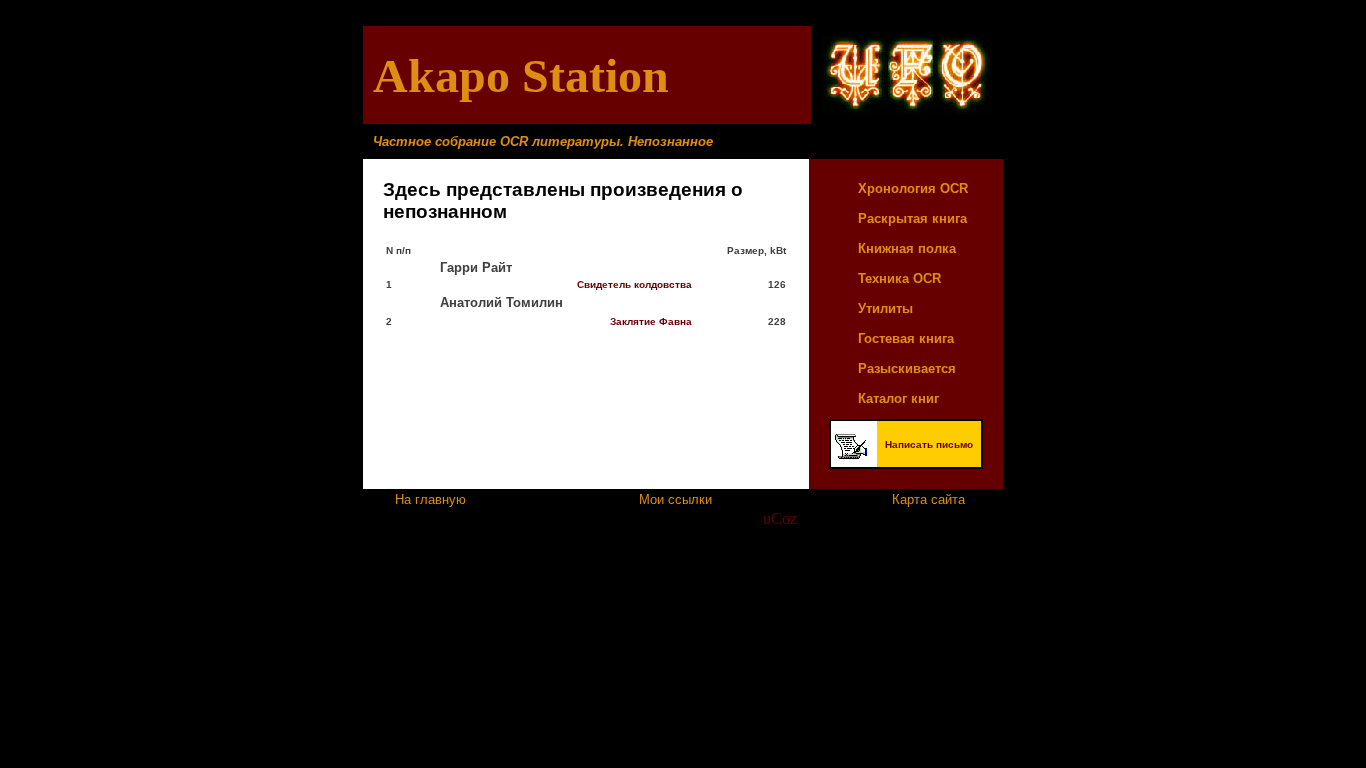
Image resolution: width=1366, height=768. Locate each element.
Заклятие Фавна (651, 321)
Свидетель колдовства (634, 284)
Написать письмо (929, 444)
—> (843, 187)
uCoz (780, 518)
